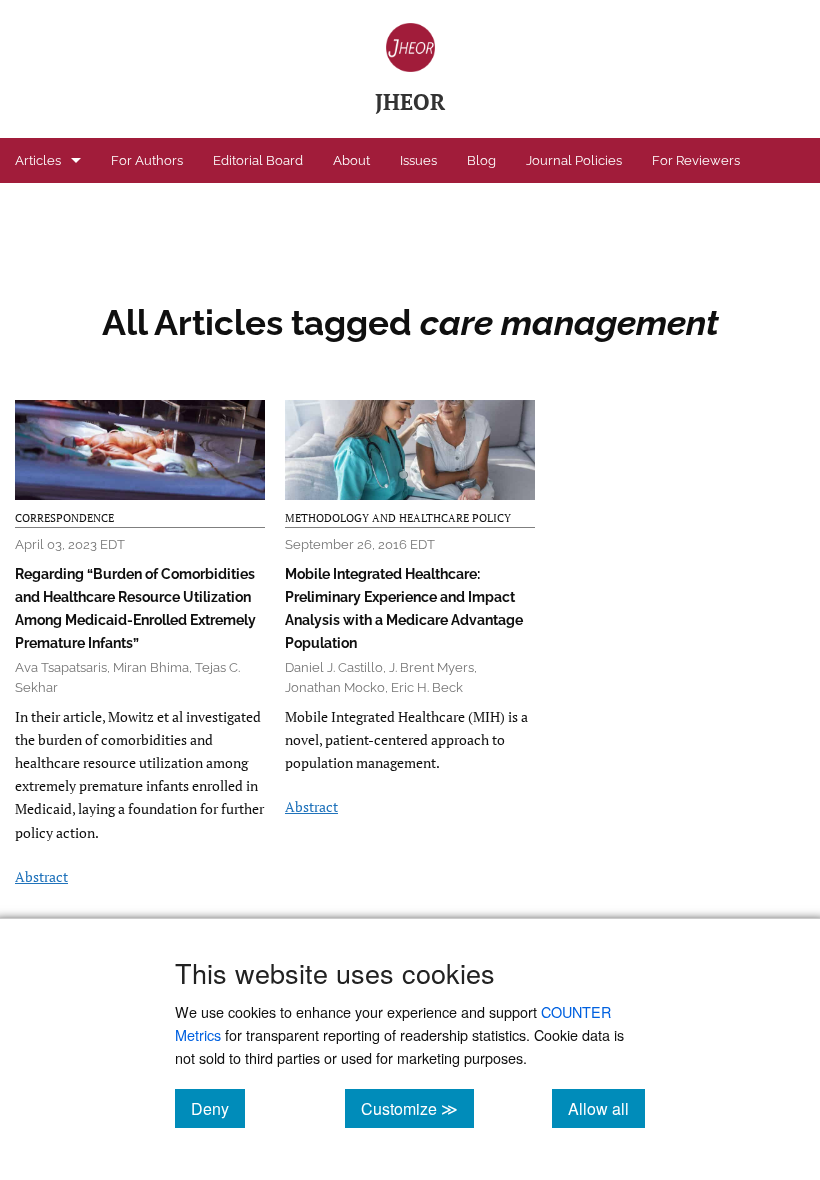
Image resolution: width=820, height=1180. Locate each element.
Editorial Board (258, 160)
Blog (481, 160)
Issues (418, 160)
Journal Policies (574, 160)
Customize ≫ (417, 1108)
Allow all (606, 1108)
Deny (218, 1108)
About (351, 160)
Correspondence (64, 518)
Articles (38, 160)
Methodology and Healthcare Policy (398, 518)
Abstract (41, 876)
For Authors (147, 160)
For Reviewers (696, 160)
